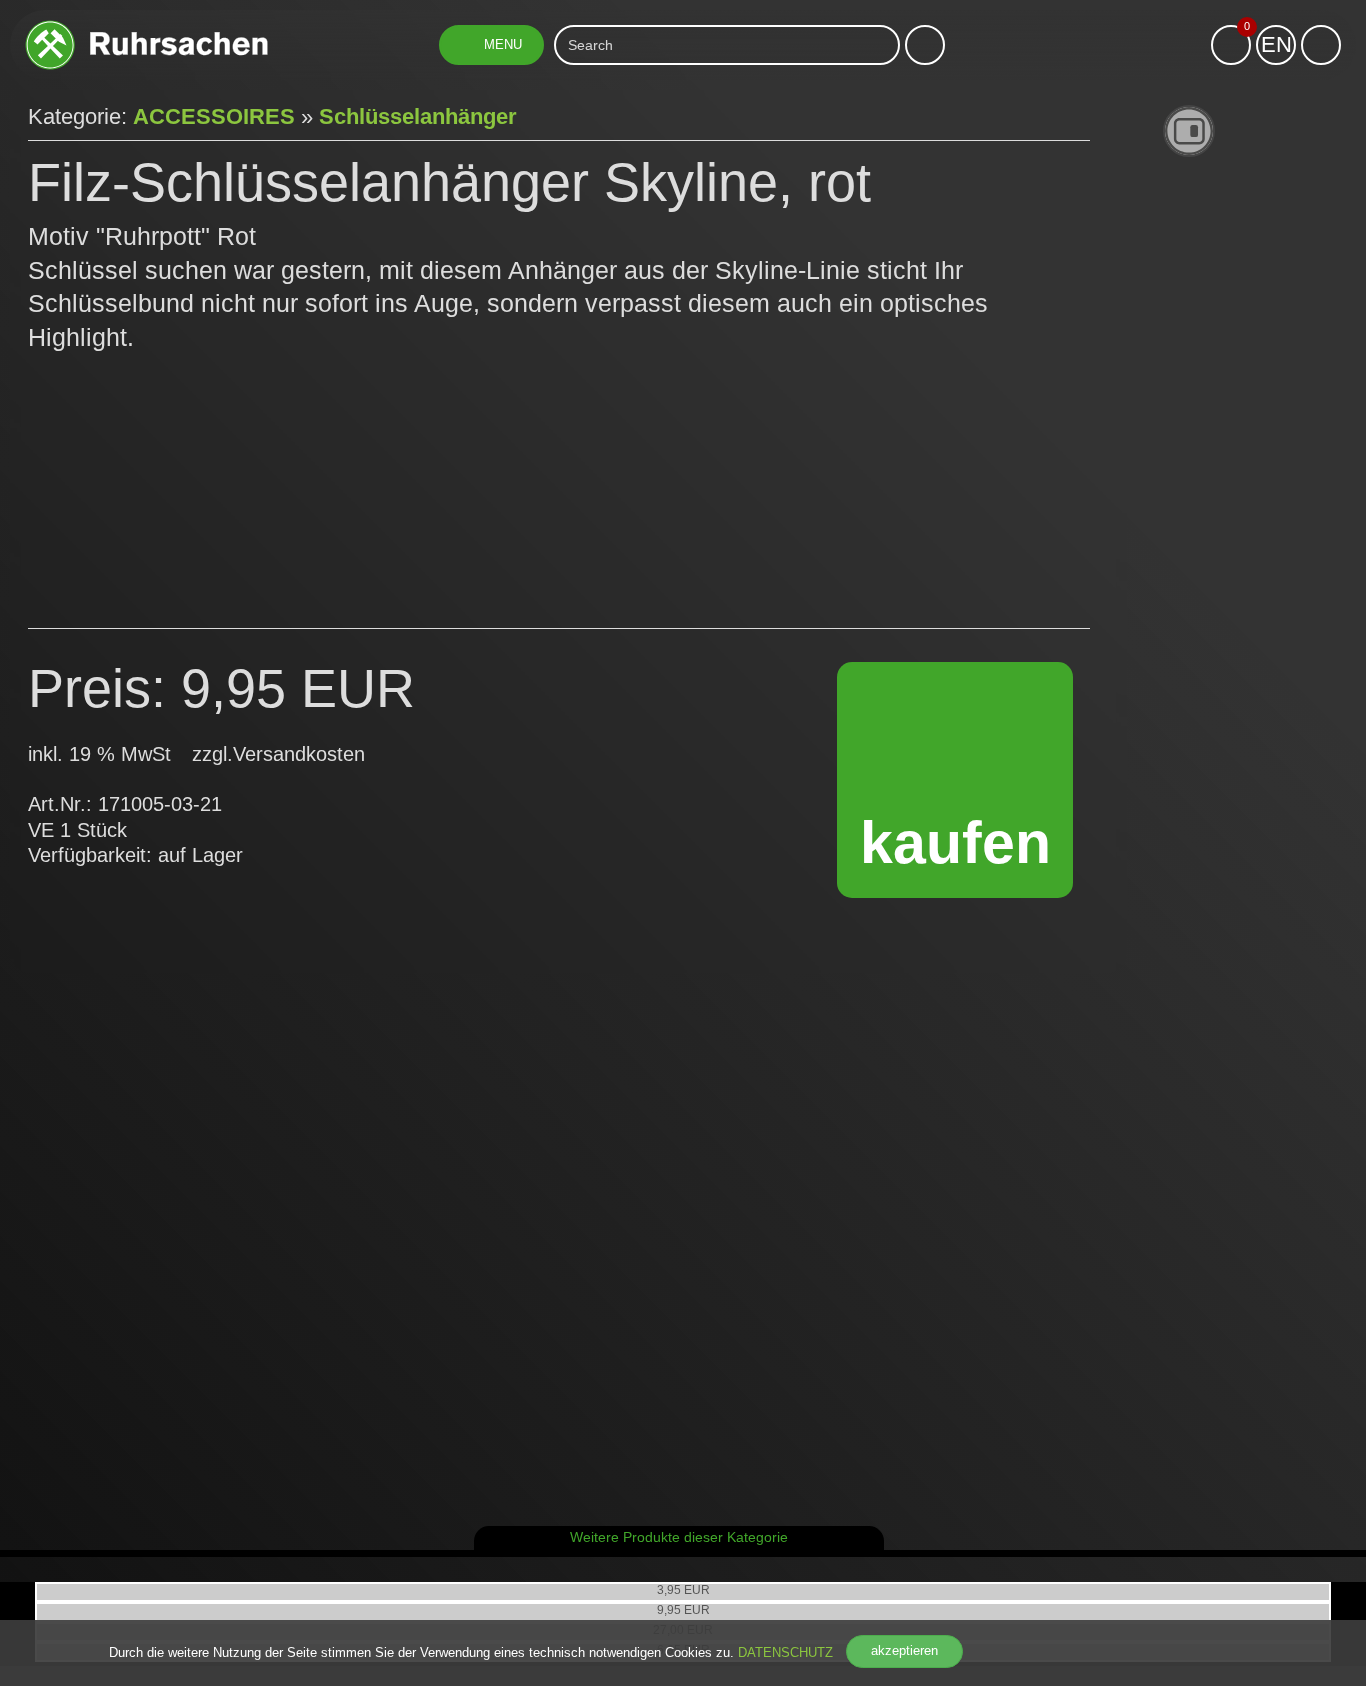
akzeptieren (904, 1650)
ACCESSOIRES (214, 116)
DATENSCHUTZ (785, 1652)
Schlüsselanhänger (418, 116)
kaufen (955, 843)
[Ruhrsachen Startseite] (146, 27)
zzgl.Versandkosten (278, 754)
